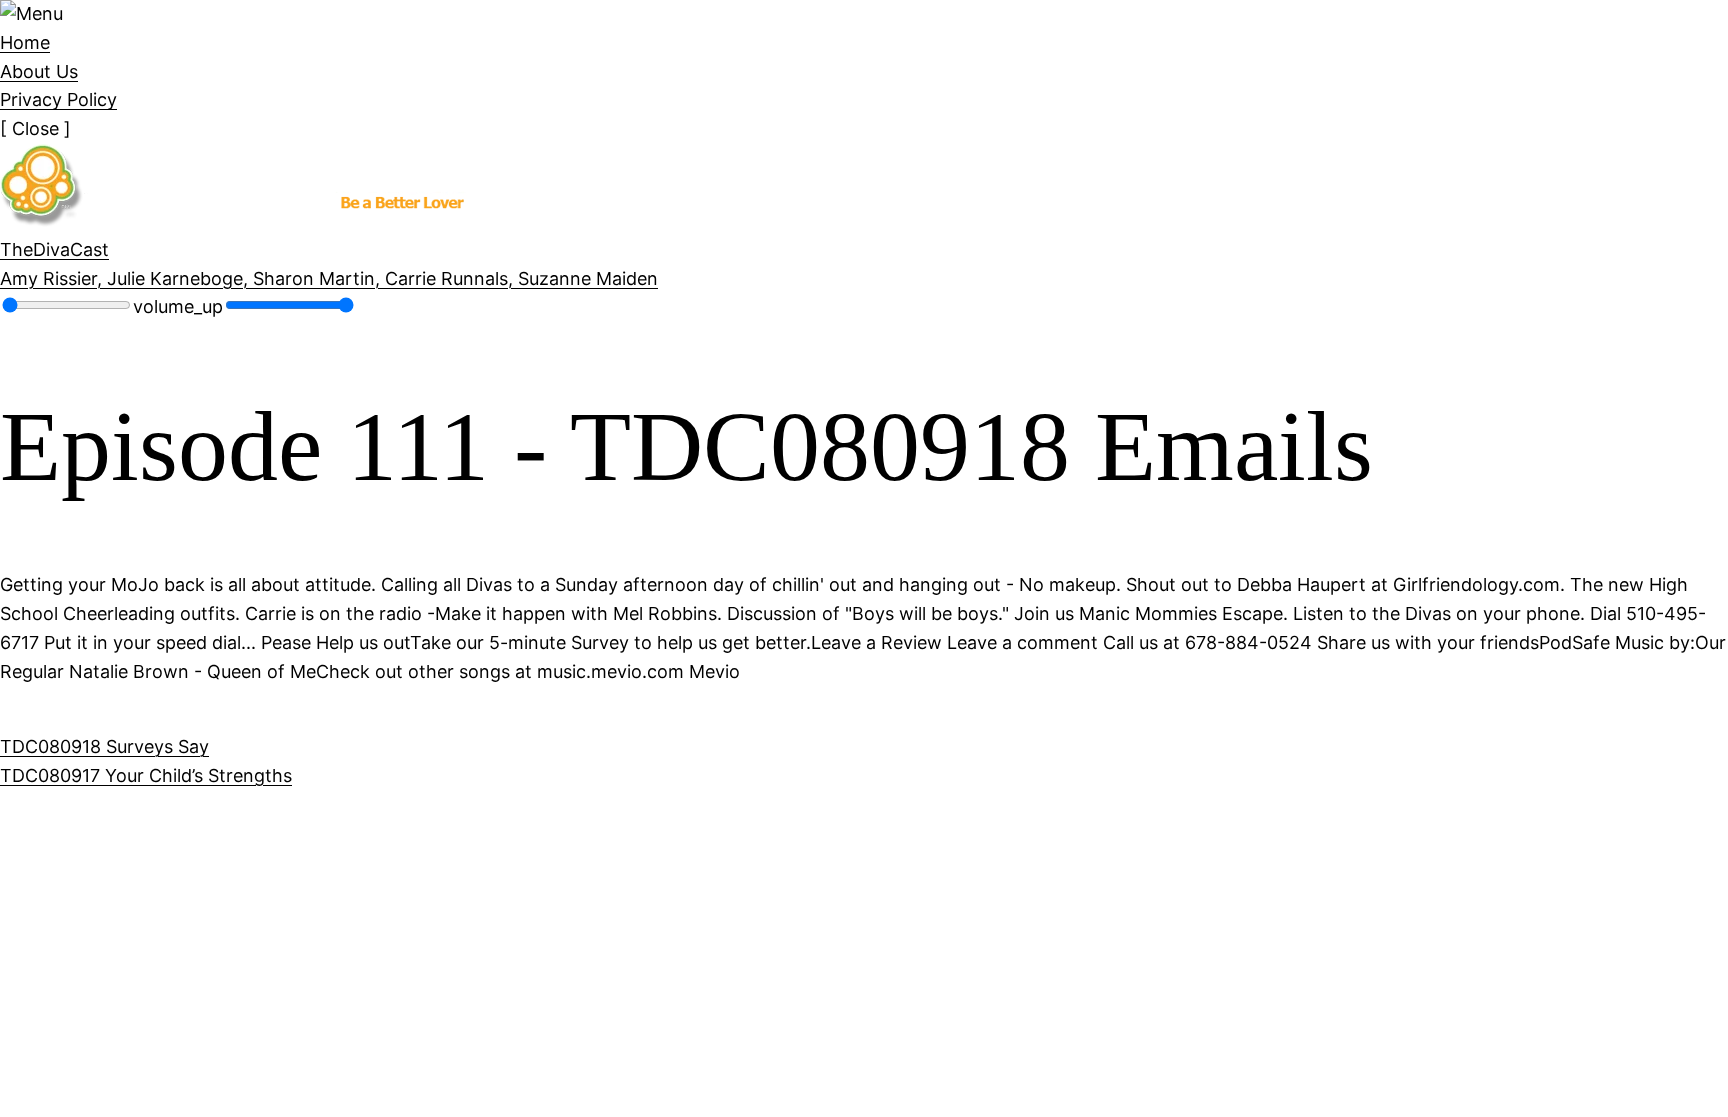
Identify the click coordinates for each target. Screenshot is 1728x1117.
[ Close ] (35, 128)
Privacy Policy (58, 99)
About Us (39, 71)
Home (25, 42)
